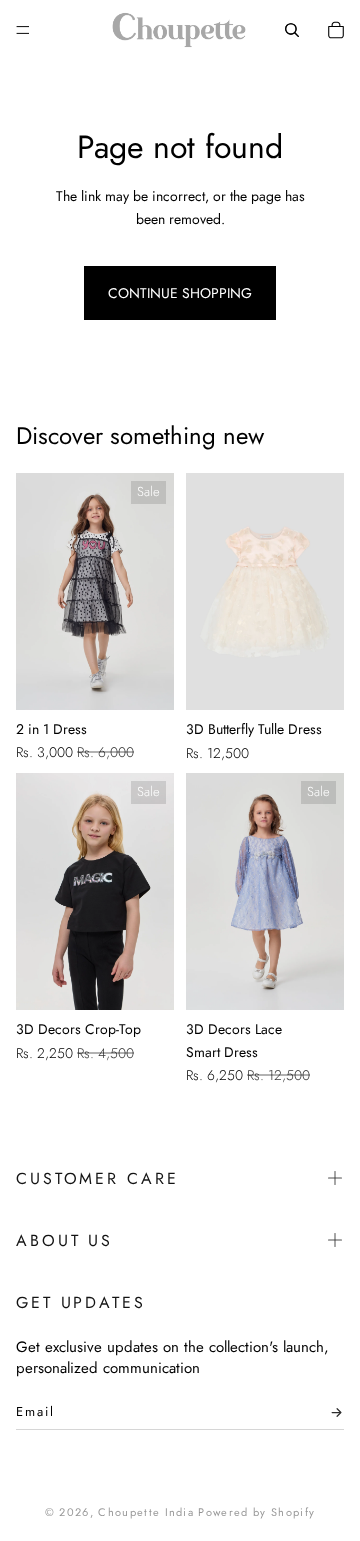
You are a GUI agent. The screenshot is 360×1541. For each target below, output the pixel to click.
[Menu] (23, 30)
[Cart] (336, 30)
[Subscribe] (331, 1417)
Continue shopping (180, 293)
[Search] (292, 30)
